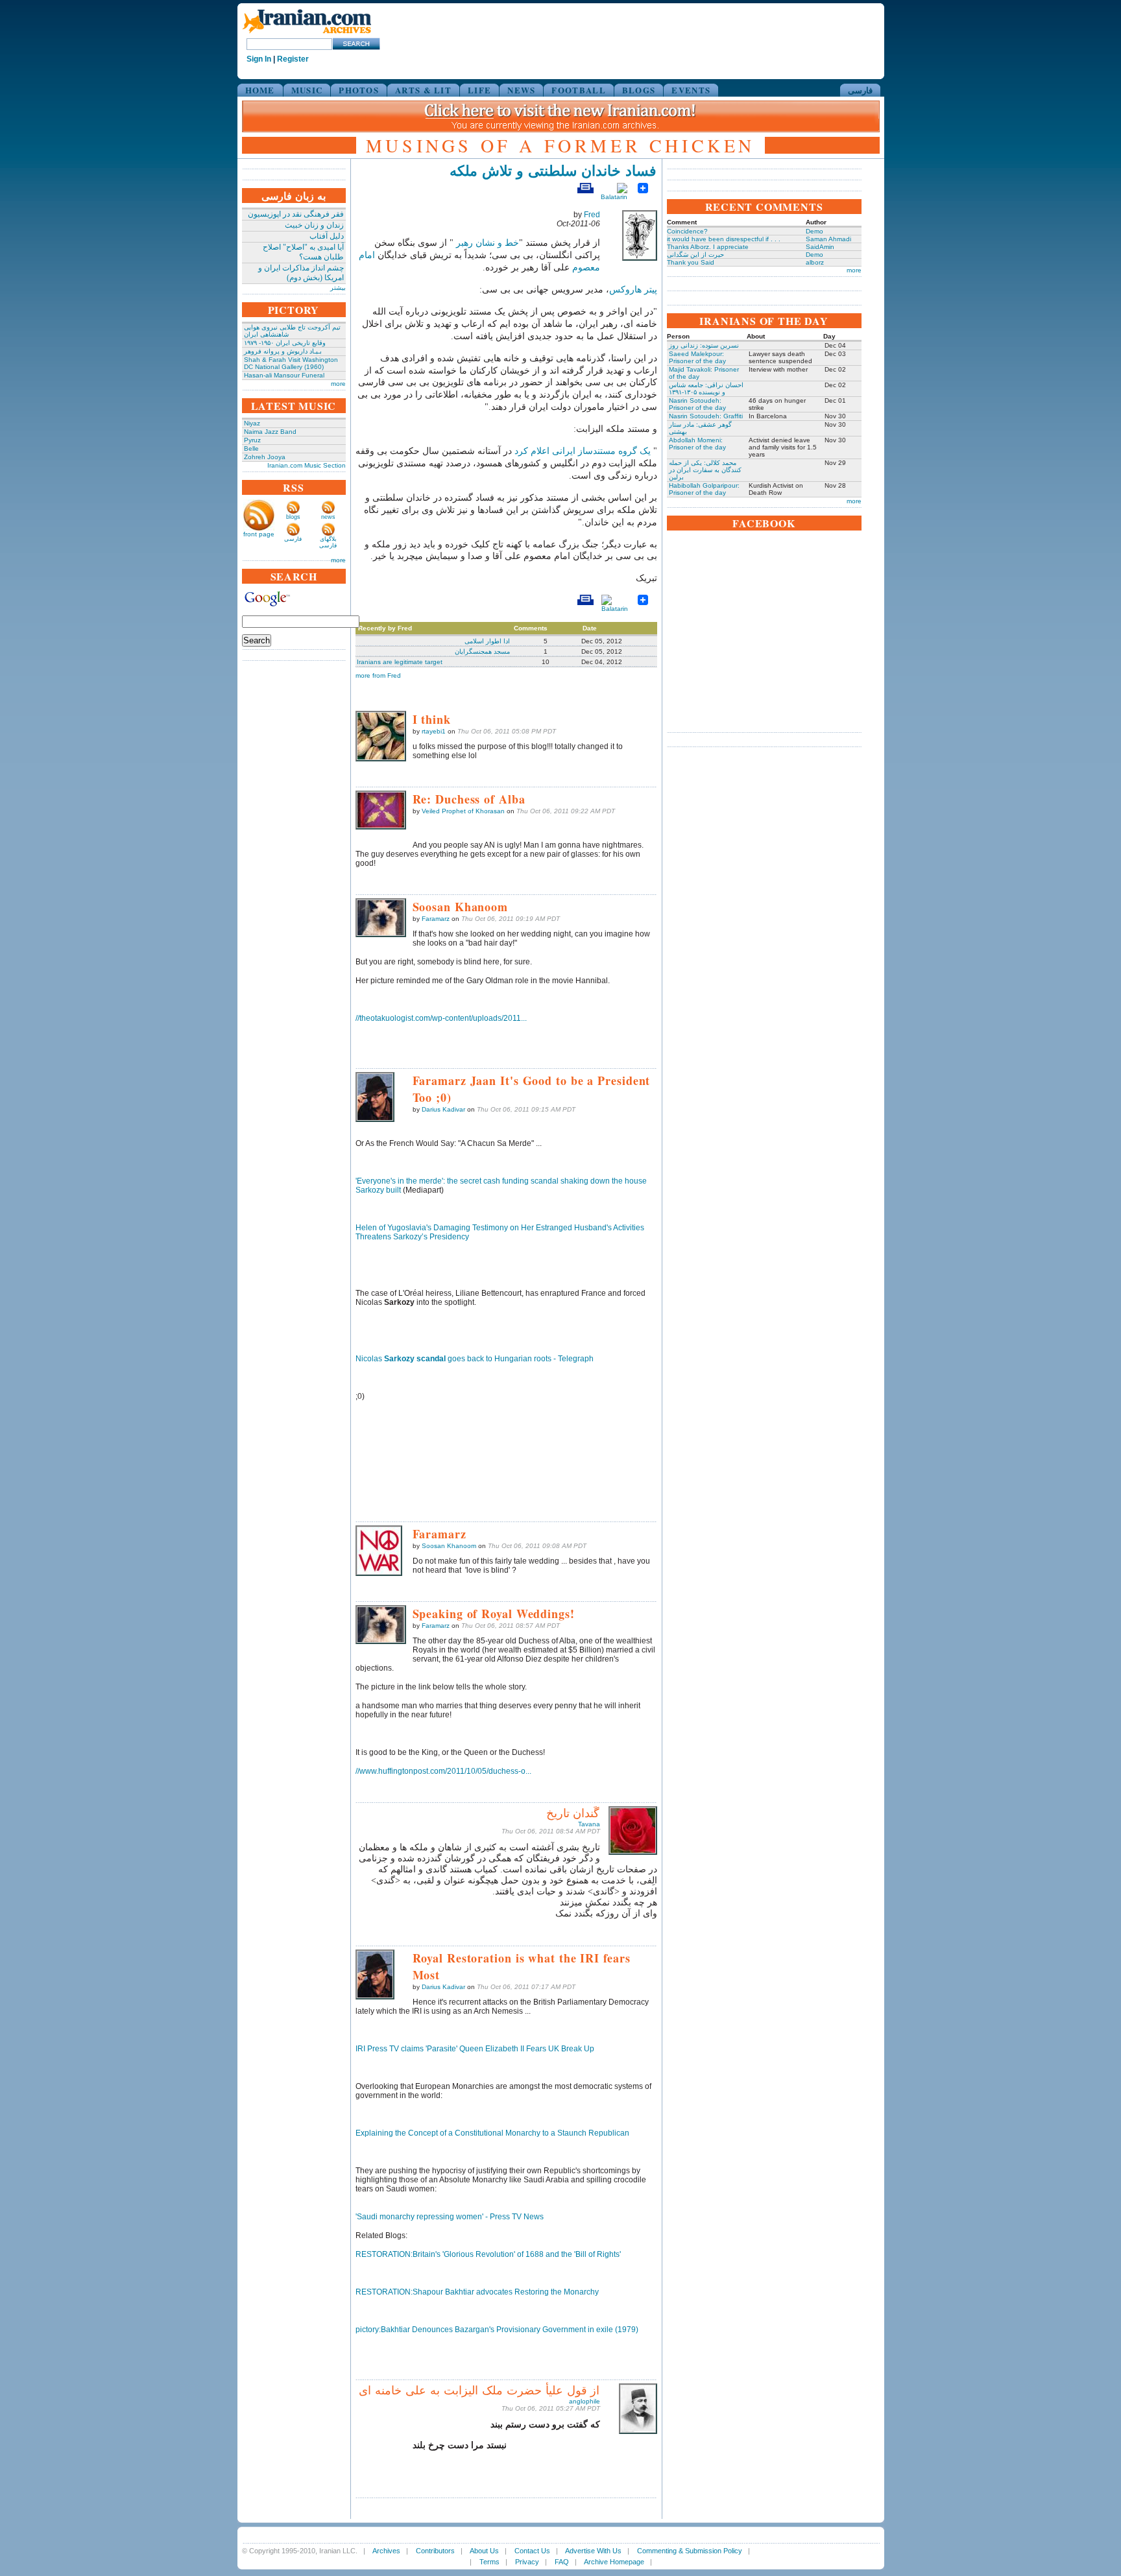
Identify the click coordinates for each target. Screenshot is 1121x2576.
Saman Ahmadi (828, 239)
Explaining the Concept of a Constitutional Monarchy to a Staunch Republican (492, 2133)
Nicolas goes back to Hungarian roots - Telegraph (475, 1359)
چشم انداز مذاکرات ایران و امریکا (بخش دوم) (301, 273)
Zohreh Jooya (265, 457)
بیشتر (338, 288)
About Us (484, 2551)
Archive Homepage (614, 2562)
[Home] (307, 34)
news (328, 517)
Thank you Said (691, 262)
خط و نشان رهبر (488, 243)
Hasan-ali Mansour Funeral (284, 375)
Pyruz (252, 440)
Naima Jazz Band (270, 432)
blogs (293, 517)
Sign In (259, 59)
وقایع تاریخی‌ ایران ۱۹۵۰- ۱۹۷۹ (285, 343)
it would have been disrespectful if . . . (724, 239)
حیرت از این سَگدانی (695, 255)
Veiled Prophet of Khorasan (463, 811)
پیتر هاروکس (633, 290)
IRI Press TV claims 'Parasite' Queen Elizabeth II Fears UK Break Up (475, 2049)
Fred (592, 215)
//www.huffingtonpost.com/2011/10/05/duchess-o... (443, 1771)
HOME (260, 90)
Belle (251, 448)
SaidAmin (820, 247)
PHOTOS (359, 90)
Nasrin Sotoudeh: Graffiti (706, 416)
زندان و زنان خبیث (314, 225)
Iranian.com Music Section (307, 465)
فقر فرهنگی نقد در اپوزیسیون (296, 214)
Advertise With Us (593, 2551)
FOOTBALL (578, 90)
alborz (815, 262)
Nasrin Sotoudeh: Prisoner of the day (697, 404)
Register (293, 59)
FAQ (562, 2562)
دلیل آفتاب (327, 236)
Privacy (527, 2562)
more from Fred (378, 675)
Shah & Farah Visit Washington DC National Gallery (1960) (291, 363)
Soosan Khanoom (449, 1546)
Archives (386, 2551)
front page (259, 534)
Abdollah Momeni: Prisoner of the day (697, 444)
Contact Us (532, 2551)
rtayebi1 (434, 731)
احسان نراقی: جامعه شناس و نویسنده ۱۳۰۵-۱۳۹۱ (706, 388)
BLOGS (639, 90)
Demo (814, 231)
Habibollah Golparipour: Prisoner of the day (704, 489)
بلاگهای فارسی (328, 542)
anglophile (585, 2401)
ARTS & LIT (423, 90)
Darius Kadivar (443, 1109)
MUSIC (307, 90)
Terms (489, 2562)
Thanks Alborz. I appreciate (708, 247)
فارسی (860, 90)
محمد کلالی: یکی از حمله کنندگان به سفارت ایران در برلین (705, 470)
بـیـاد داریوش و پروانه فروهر (283, 351)
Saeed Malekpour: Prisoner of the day (697, 357)
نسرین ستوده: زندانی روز (704, 345)
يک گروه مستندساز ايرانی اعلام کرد (583, 451)
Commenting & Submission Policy (690, 2551)
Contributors (435, 2551)
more (338, 384)
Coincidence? (687, 231)
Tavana (589, 1824)
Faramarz (436, 919)
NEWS (521, 90)
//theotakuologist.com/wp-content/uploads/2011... (441, 1018)
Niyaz (252, 423)
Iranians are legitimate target (400, 662)
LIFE (479, 90)
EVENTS (691, 90)
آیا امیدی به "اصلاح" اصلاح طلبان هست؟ (303, 252)
